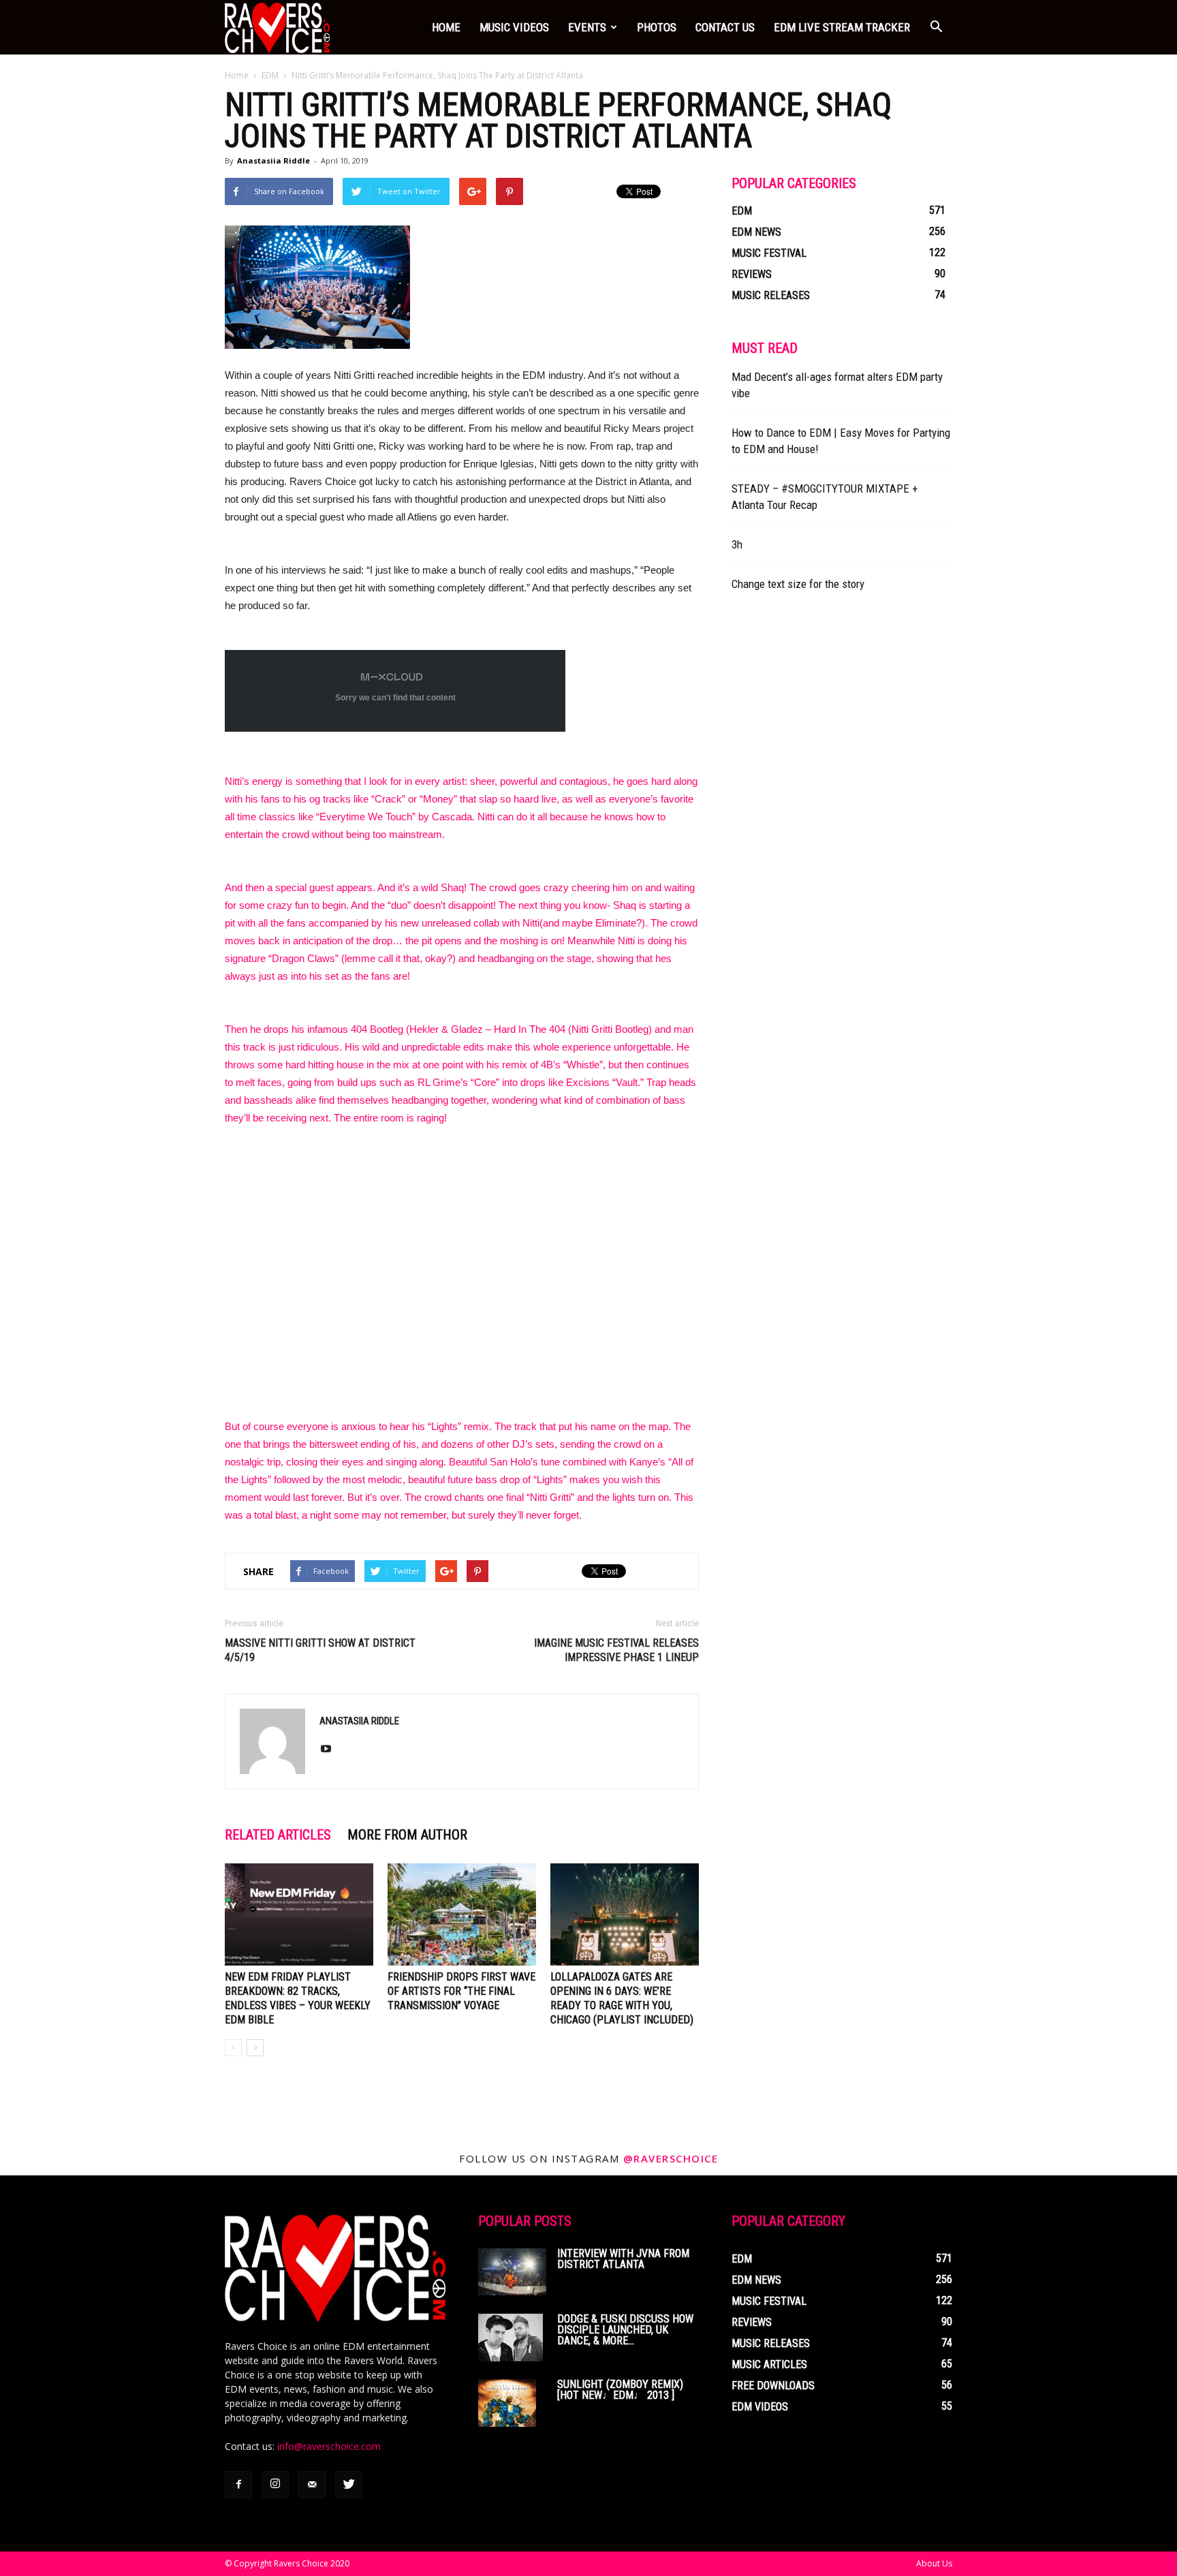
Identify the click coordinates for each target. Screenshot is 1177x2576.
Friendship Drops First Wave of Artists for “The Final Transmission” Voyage (461, 1991)
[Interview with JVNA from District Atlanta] (512, 2272)
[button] (936, 27)
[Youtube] (331, 1750)
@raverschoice (671, 2158)
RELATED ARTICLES (278, 1835)
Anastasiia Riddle (273, 160)
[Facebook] (238, 2485)
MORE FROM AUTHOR (407, 1835)
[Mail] (312, 2485)
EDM (270, 75)
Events (587, 27)
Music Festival (769, 253)
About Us (934, 2563)
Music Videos (514, 27)
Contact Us (725, 27)
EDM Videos (760, 2407)
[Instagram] (275, 2485)
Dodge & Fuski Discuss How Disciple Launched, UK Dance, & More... (625, 2330)
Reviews (752, 274)
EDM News (756, 232)
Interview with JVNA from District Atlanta (623, 2259)
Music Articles (769, 2364)
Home (446, 27)
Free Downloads (773, 2386)
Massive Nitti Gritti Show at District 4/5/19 (320, 1650)
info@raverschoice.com (329, 2446)
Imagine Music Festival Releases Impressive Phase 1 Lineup (616, 1650)
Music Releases (771, 295)
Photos (657, 27)
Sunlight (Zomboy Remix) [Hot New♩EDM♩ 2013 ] (620, 2390)
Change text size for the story (798, 584)
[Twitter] (349, 2485)
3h (737, 544)
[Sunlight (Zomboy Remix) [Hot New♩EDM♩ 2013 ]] (507, 2403)
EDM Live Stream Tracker (842, 27)
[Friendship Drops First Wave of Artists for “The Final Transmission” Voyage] (462, 1914)
